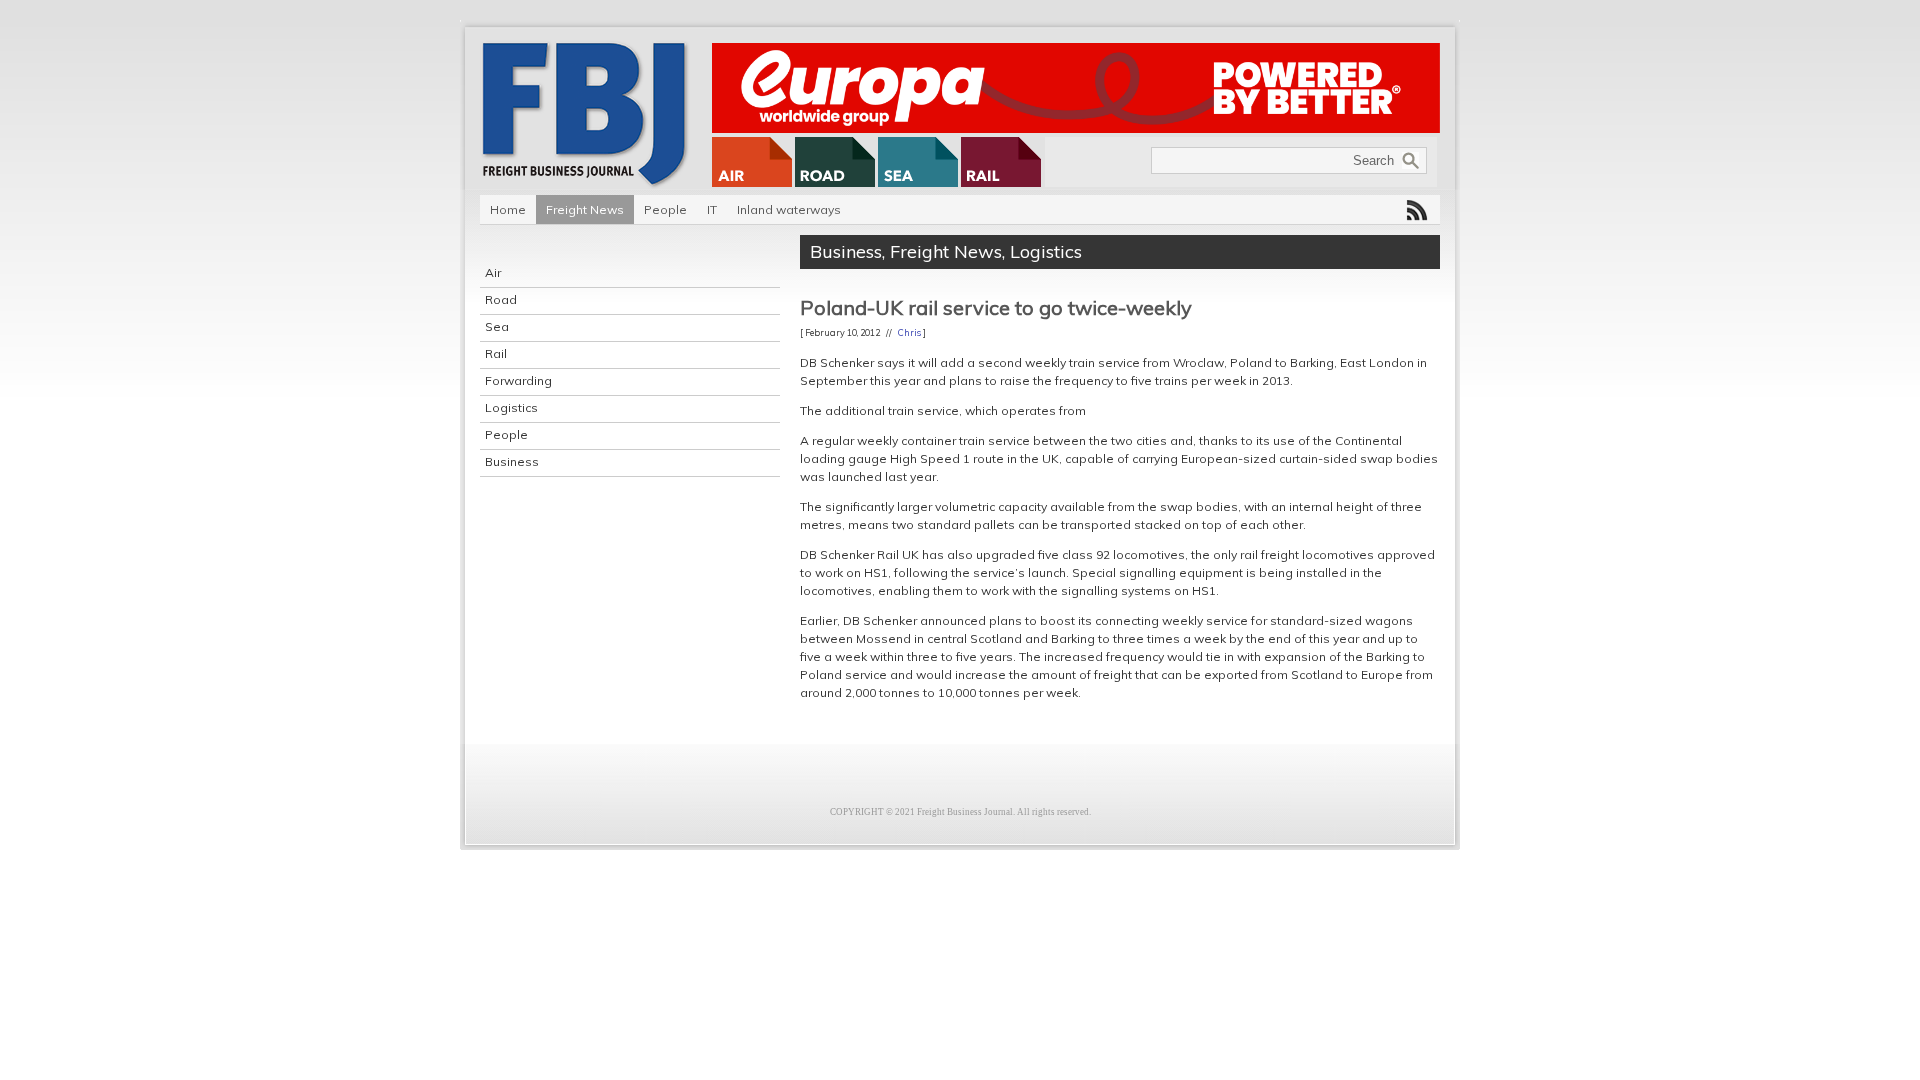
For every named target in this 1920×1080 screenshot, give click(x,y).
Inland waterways (789, 209)
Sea (497, 326)
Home (508, 209)
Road (501, 299)
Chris (909, 332)
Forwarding (518, 380)
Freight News (585, 209)
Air (493, 272)
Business (512, 461)
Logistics (511, 407)
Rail (496, 353)
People (665, 209)
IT (712, 209)
